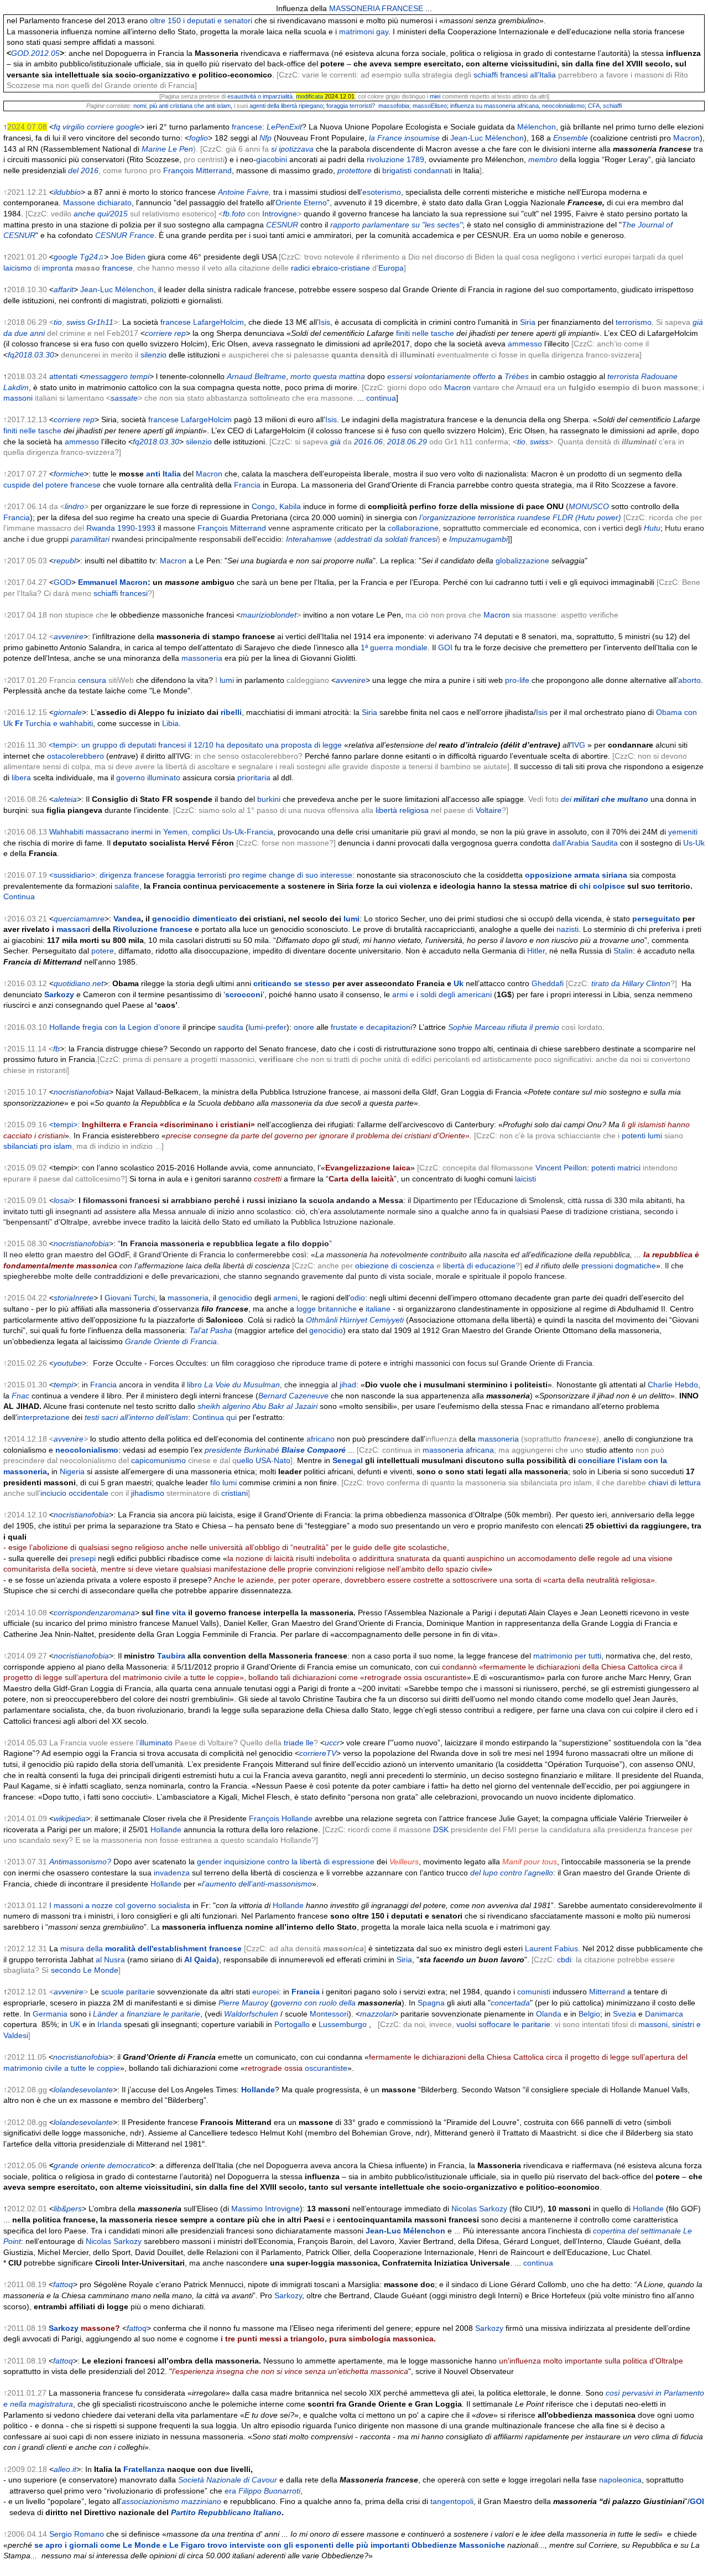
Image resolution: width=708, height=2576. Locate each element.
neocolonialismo (563, 106)
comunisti (534, 1992)
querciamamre (79, 919)
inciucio (53, 1493)
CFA (594, 106)
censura (92, 680)
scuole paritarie (128, 1992)
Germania (50, 2014)
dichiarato (114, 203)
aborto (689, 680)
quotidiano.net (79, 983)
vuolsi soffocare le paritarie (503, 2024)
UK (75, 2024)
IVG (579, 745)
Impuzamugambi (478, 539)
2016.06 (367, 442)
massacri (73, 929)
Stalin (623, 951)
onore (304, 1027)
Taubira (171, 1656)
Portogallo (292, 2024)
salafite (127, 886)
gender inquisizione (231, 1862)
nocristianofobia (81, 1092)
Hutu (652, 528)
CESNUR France (125, 235)
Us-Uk (694, 843)
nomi (140, 106)
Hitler (536, 951)
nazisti (568, 929)
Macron (686, 138)
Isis (324, 322)
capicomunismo (158, 1460)
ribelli (231, 712)
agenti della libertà (273, 106)
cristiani (235, 1493)
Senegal (348, 1460)
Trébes (517, 376)
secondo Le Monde (85, 1970)
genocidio (171, 919)
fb (56, 1049)
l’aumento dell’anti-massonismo (257, 1884)
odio (358, 1298)
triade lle (299, 1743)
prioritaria (254, 778)
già (698, 322)
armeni (285, 1298)
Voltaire (489, 810)
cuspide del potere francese (52, 485)
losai (62, 1200)
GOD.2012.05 (35, 53)
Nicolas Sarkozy (479, 2209)
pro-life (517, 680)
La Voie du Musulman (242, 1385)
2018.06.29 (407, 442)
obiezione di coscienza (395, 1266)
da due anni (24, 333)
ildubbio (67, 192)
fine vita (171, 1613)
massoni (18, 398)
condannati (433, 170)
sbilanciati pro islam (38, 1146)
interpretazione (43, 1417)
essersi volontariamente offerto (441, 376)
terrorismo (634, 322)
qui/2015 (113, 214)
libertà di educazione (479, 1266)
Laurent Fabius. (553, 1948)
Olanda (549, 2014)
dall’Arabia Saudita (585, 843)
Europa (391, 268)
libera (21, 778)
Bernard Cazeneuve (293, 1396)
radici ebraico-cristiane (330, 268)
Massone (79, 203)
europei (265, 1992)
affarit (64, 289)
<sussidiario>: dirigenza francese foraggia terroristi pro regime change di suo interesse (201, 875)
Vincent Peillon (561, 1168)
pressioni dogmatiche (619, 1266)
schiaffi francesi (121, 593)
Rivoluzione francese (153, 929)
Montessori (329, 2014)
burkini (269, 799)
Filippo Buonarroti (269, 2491)
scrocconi (244, 994)
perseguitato (656, 919)
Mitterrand (607, 1992)
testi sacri (136, 1417)
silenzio (153, 355)
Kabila (290, 506)
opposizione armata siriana (576, 875)
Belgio (589, 2014)
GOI (445, 647)
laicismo (17, 268)
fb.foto (234, 214)
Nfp (265, 138)
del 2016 (83, 170)
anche (84, 214)
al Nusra (110, 1960)
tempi (140, 376)
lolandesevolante (83, 2090)
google (128, 127)
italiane (378, 1309)
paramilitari (90, 539)
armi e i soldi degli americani (442, 994)
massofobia (394, 106)
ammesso (525, 344)
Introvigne (280, 214)
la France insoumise (404, 138)
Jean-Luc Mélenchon (117, 289)
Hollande (166, 1829)
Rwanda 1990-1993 (121, 528)
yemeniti (683, 832)
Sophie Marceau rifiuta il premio (504, 1027)
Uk (459, 983)
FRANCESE (402, 8)
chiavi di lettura (675, 1483)
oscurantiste (326, 2068)
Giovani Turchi (130, 1298)
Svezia (624, 2014)
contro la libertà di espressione (321, 1862)
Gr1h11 (100, 322)
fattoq (63, 2284)
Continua (19, 896)
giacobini (272, 159)
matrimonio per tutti (567, 1656)
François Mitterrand (197, 170)
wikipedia (70, 1818)
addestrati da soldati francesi (387, 539)
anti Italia (163, 474)
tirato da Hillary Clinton (631, 983)
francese (247, 127)
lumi (227, 680)
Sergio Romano (77, 2534)
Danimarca (664, 2014)
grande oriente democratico (102, 2165)
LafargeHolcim (218, 322)
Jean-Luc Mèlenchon (487, 138)
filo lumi (223, 1483)
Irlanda (110, 2024)
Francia (247, 485)
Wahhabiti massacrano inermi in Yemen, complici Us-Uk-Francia (161, 832)
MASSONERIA (354, 8)
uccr (332, 1743)
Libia (170, 723)
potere (103, 951)
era (230, 2491)
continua (381, 398)
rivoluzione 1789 (395, 159)
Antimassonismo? (80, 1862)
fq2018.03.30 (31, 355)
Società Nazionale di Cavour (228, 2480)
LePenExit (284, 127)
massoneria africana (458, 1450)
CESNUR (282, 225)
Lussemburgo (343, 2024)
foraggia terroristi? (351, 106)
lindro (74, 506)
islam (224, 106)
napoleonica (620, 2480)
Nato (282, 1460)
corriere (100, 127)
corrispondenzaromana (94, 1613)
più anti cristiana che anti (182, 106)
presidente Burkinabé (275, 1450)
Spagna (431, 2003)
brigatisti (397, 170)
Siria (528, 322)
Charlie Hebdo (673, 1385)
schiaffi (612, 106)
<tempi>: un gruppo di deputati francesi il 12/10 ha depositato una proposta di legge (195, 745)
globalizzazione (522, 561)
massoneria (202, 658)
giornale (68, 712)
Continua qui (215, 1417)
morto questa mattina (328, 376)
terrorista (623, 376)
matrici (629, 1168)
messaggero (106, 376)
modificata (309, 96)
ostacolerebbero (76, 756)
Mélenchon (537, 127)
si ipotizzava (292, 149)
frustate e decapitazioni (371, 1027)
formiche (69, 474)
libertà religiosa (402, 810)
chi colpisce (602, 886)
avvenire (69, 636)
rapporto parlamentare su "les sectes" (396, 225)
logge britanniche (327, 1309)
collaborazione (413, 528)
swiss (76, 322)
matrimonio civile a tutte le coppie (62, 2068)
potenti (634, 1136)
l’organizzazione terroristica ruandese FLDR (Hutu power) (520, 517)
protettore (355, 170)
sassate (124, 398)
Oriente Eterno (301, 203)
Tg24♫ (92, 257)
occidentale (88, 1493)
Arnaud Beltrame (256, 376)
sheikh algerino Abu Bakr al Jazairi (257, 1406)
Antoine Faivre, (244, 192)
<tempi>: (152, 1124)
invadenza (172, 1873)
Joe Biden (128, 257)
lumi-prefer (267, 1027)
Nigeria (72, 1471)
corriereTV (318, 1753)
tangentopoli (452, 2501)
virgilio (74, 127)
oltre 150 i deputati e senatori (201, 20)
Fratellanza (144, 2469)
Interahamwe (309, 539)
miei (435, 96)
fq (57, 127)
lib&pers (68, 2209)
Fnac (20, 1396)
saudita (231, 1027)
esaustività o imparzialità (260, 96)
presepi (83, 1558)
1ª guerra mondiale (394, 647)
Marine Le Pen (167, 149)
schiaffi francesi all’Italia (515, 75)
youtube (68, 1363)
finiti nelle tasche (425, 333)
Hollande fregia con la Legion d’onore (115, 1027)
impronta (58, 268)
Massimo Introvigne (265, 2209)
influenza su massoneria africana (494, 106)
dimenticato (215, 919)
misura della (151, 1948)
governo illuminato (148, 778)
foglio (199, 138)
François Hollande (281, 1818)
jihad (348, 1385)
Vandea (127, 919)
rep (180, 333)
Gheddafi (548, 983)
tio (58, 322)
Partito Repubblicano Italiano (226, 2512)
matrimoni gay (364, 32)
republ (65, 561)
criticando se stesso (292, 983)
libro (194, 1385)
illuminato (156, 1743)
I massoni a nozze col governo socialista (120, 1905)
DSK (441, 1829)
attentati (63, 376)
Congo (263, 506)
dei (605, 799)
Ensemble (571, 138)
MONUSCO (589, 506)
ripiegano (311, 106)
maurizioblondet (269, 615)
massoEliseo (430, 106)
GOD (63, 582)
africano (321, 1439)
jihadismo (148, 1493)
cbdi (564, 1960)
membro (543, 159)
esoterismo (382, 192)
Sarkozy (59, 994)
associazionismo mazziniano (171, 2501)
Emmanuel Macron (113, 582)
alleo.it (65, 2469)
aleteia (65, 799)
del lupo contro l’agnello (512, 1873)
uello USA (254, 1460)
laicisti (524, 1179)
